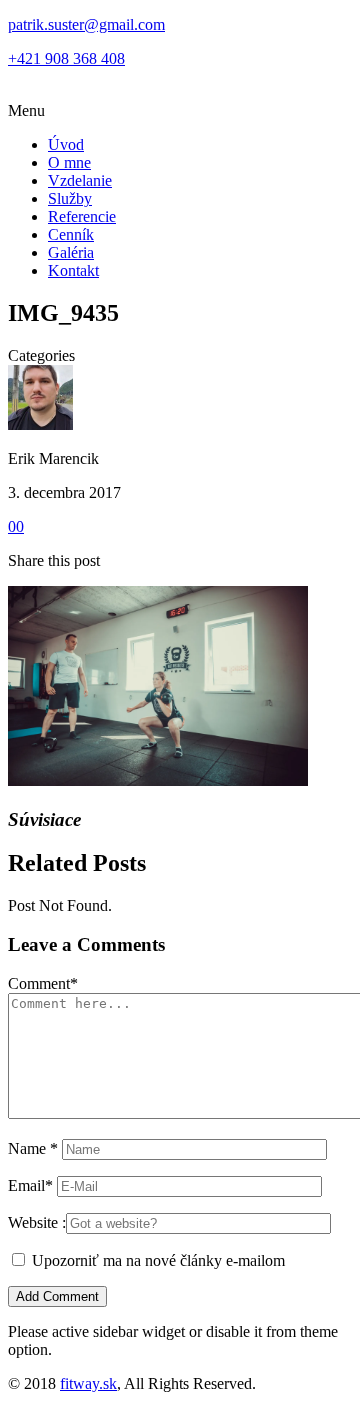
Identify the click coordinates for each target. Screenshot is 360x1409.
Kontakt (73, 270)
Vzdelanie (80, 180)
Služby (70, 198)
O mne (69, 162)
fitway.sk (88, 1383)
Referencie (82, 216)
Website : (37, 1222)
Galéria (71, 252)
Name (33, 1148)
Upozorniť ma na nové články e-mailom (158, 1260)
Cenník (71, 234)
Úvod (66, 144)
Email (30, 1185)
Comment (43, 983)
